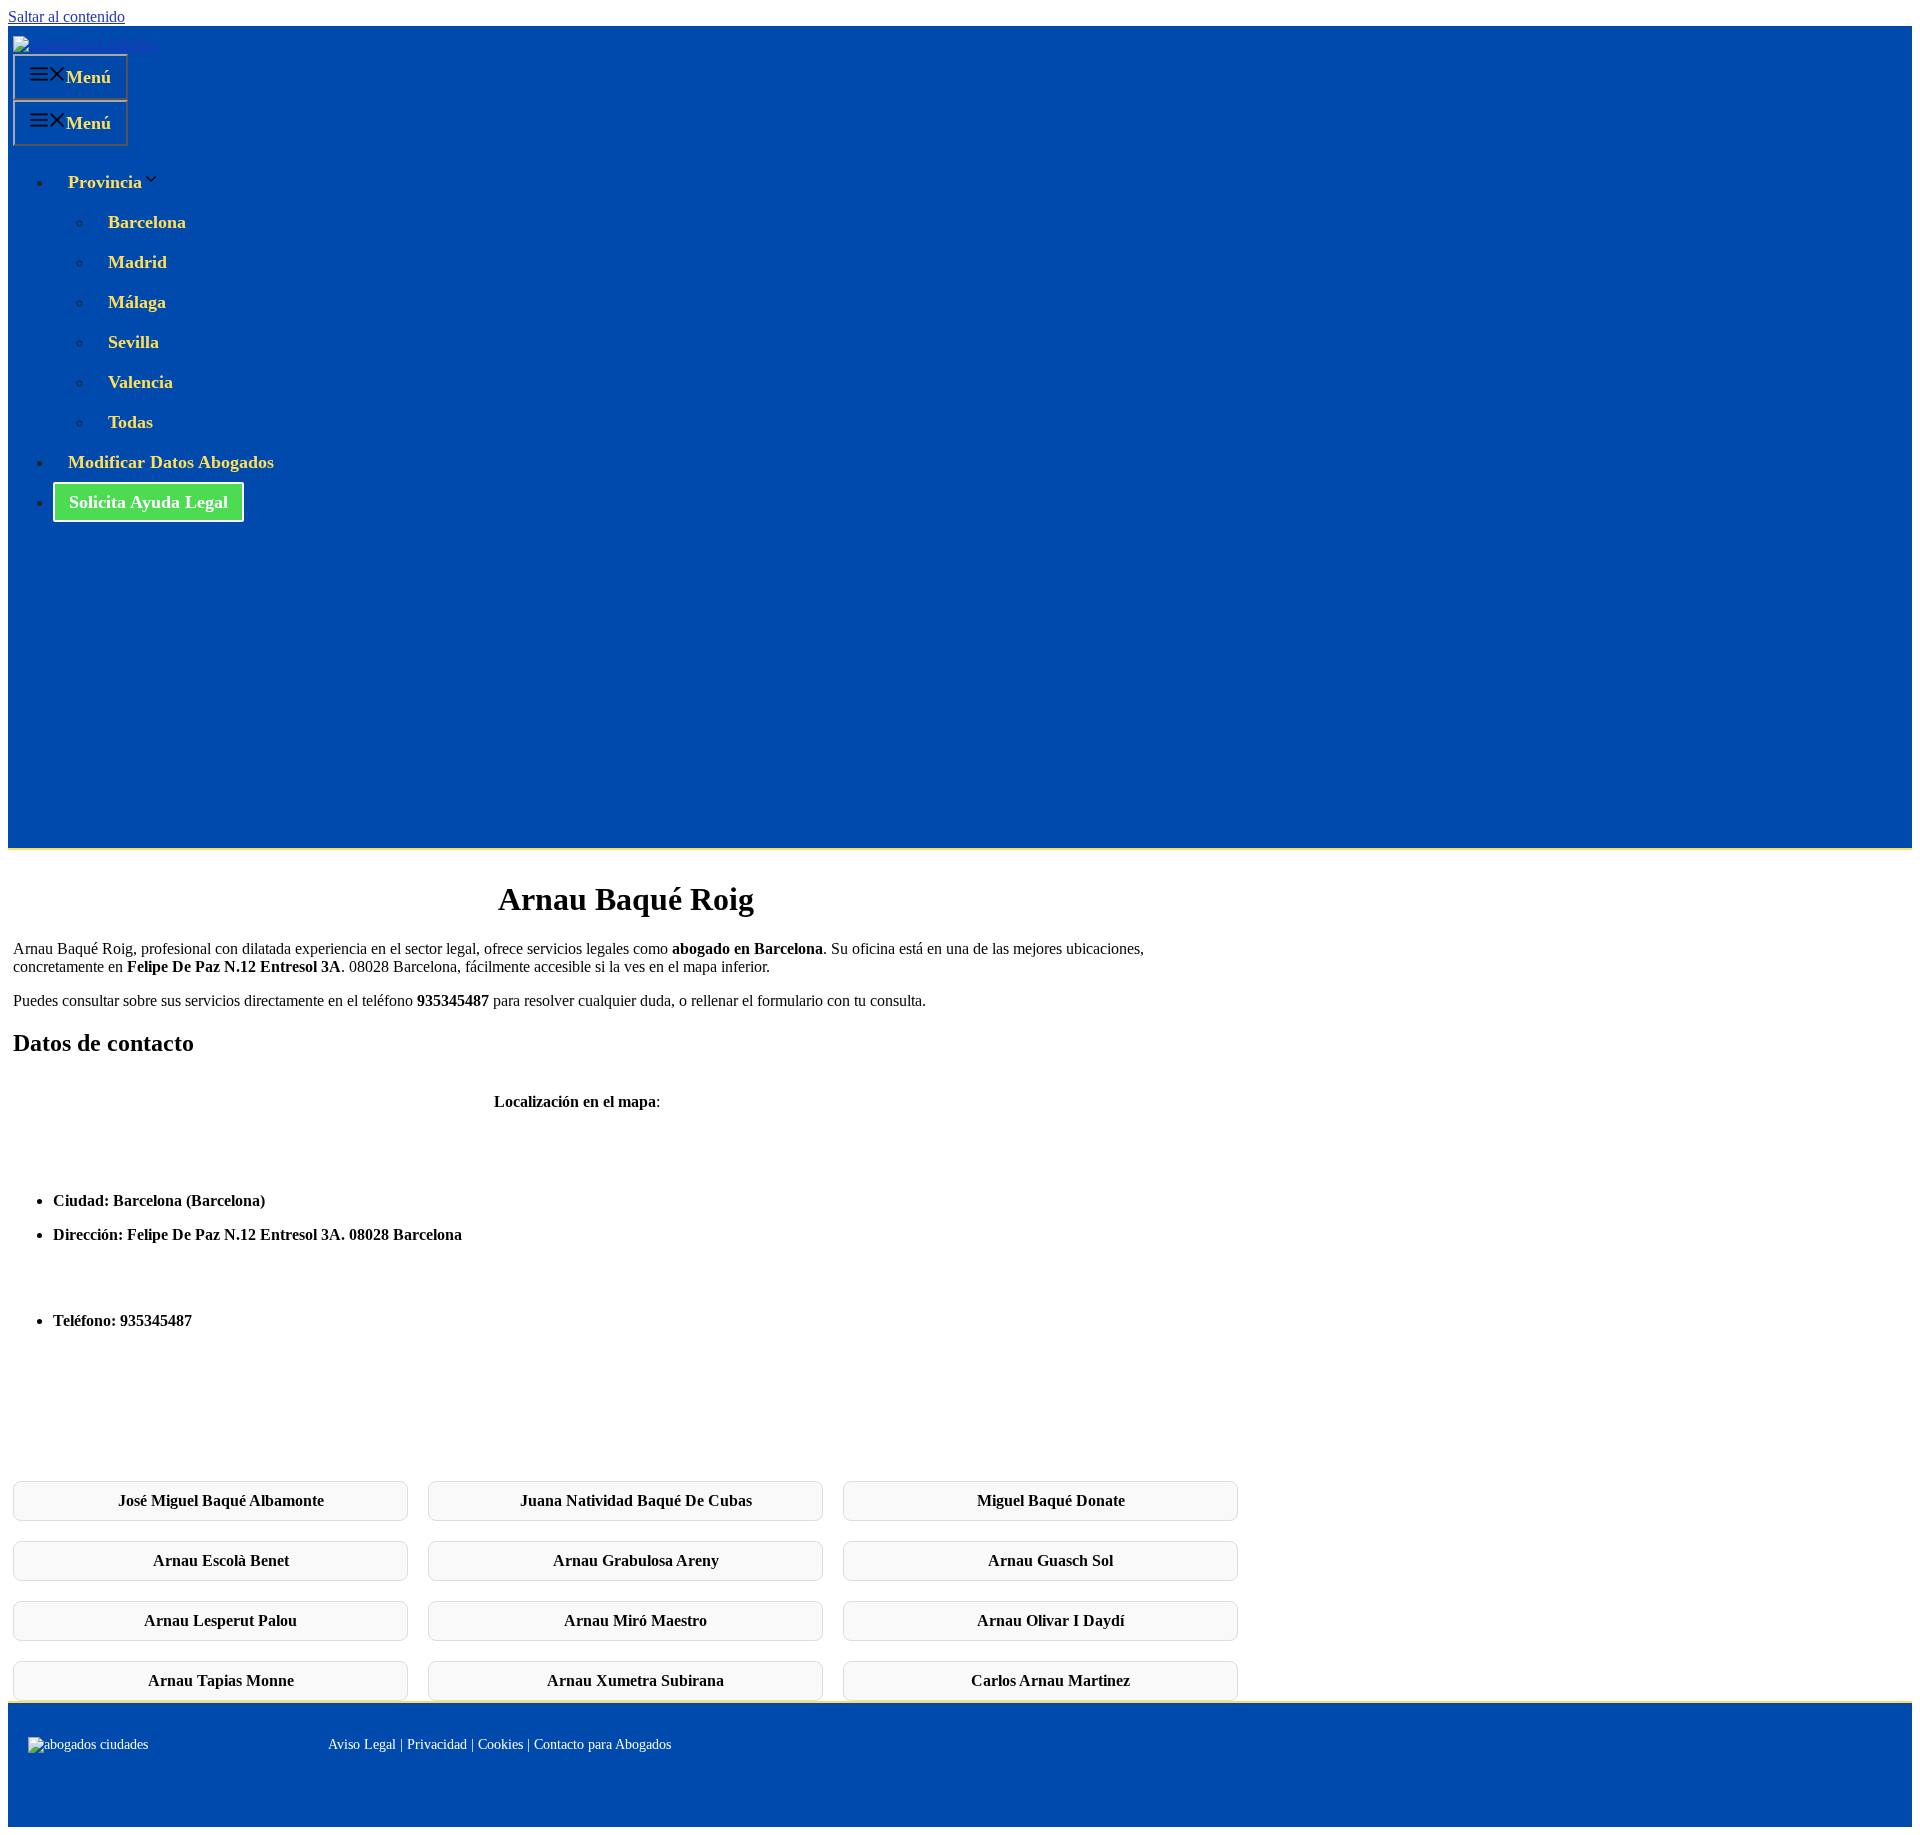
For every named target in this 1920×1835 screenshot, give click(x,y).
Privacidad (437, 1744)
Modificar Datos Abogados (171, 462)
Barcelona (147, 222)
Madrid (137, 262)
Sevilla (133, 342)
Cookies (500, 1744)
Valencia (140, 382)
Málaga (137, 302)
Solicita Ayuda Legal (148, 502)
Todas (130, 422)
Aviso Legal (362, 1744)
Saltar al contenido (66, 16)
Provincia (105, 182)
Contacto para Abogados (602, 1744)
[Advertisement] (960, 698)
